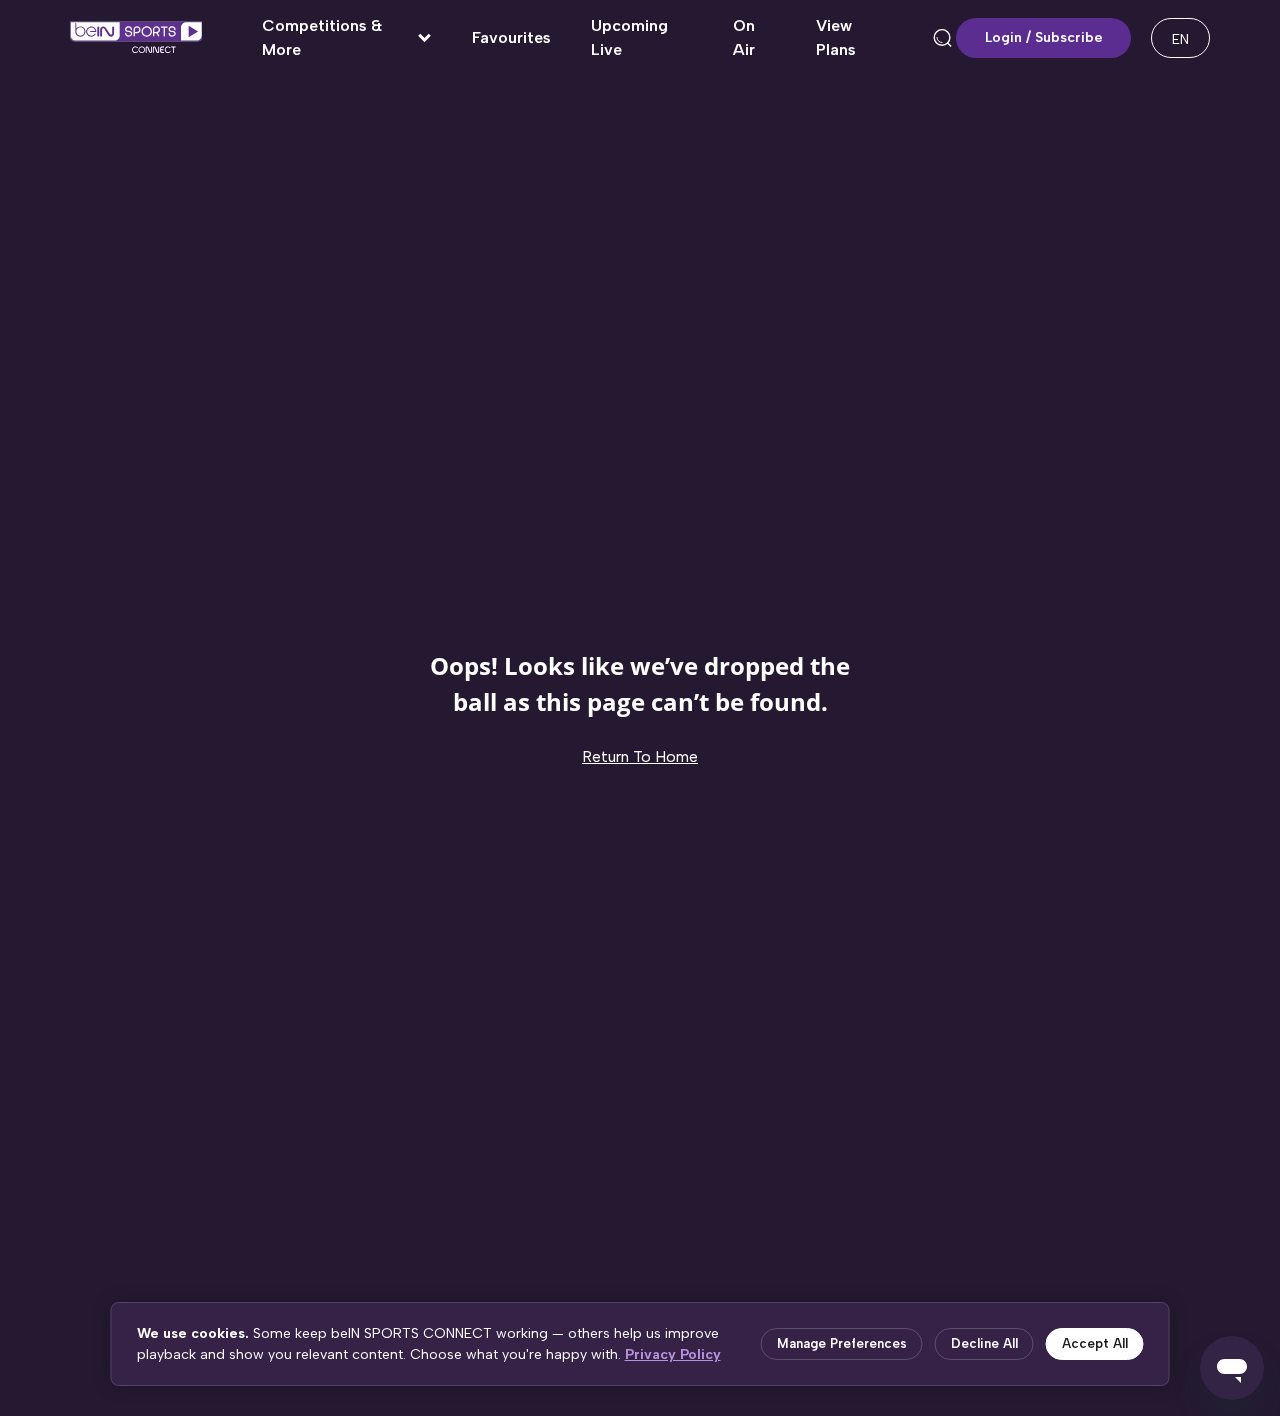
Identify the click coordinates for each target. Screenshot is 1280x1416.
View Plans (836, 37)
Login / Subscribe (1044, 37)
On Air (744, 37)
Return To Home (640, 756)
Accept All (1095, 1343)
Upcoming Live (629, 37)
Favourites (511, 37)
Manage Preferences (842, 1343)
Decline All (984, 1343)
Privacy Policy (673, 1354)
